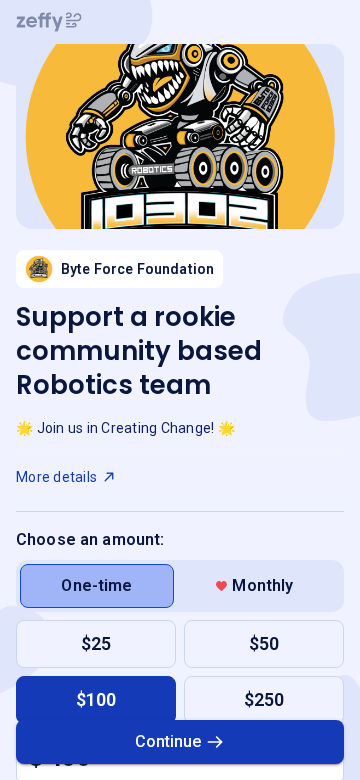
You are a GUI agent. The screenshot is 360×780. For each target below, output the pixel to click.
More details (56, 477)
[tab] (97, 586)
